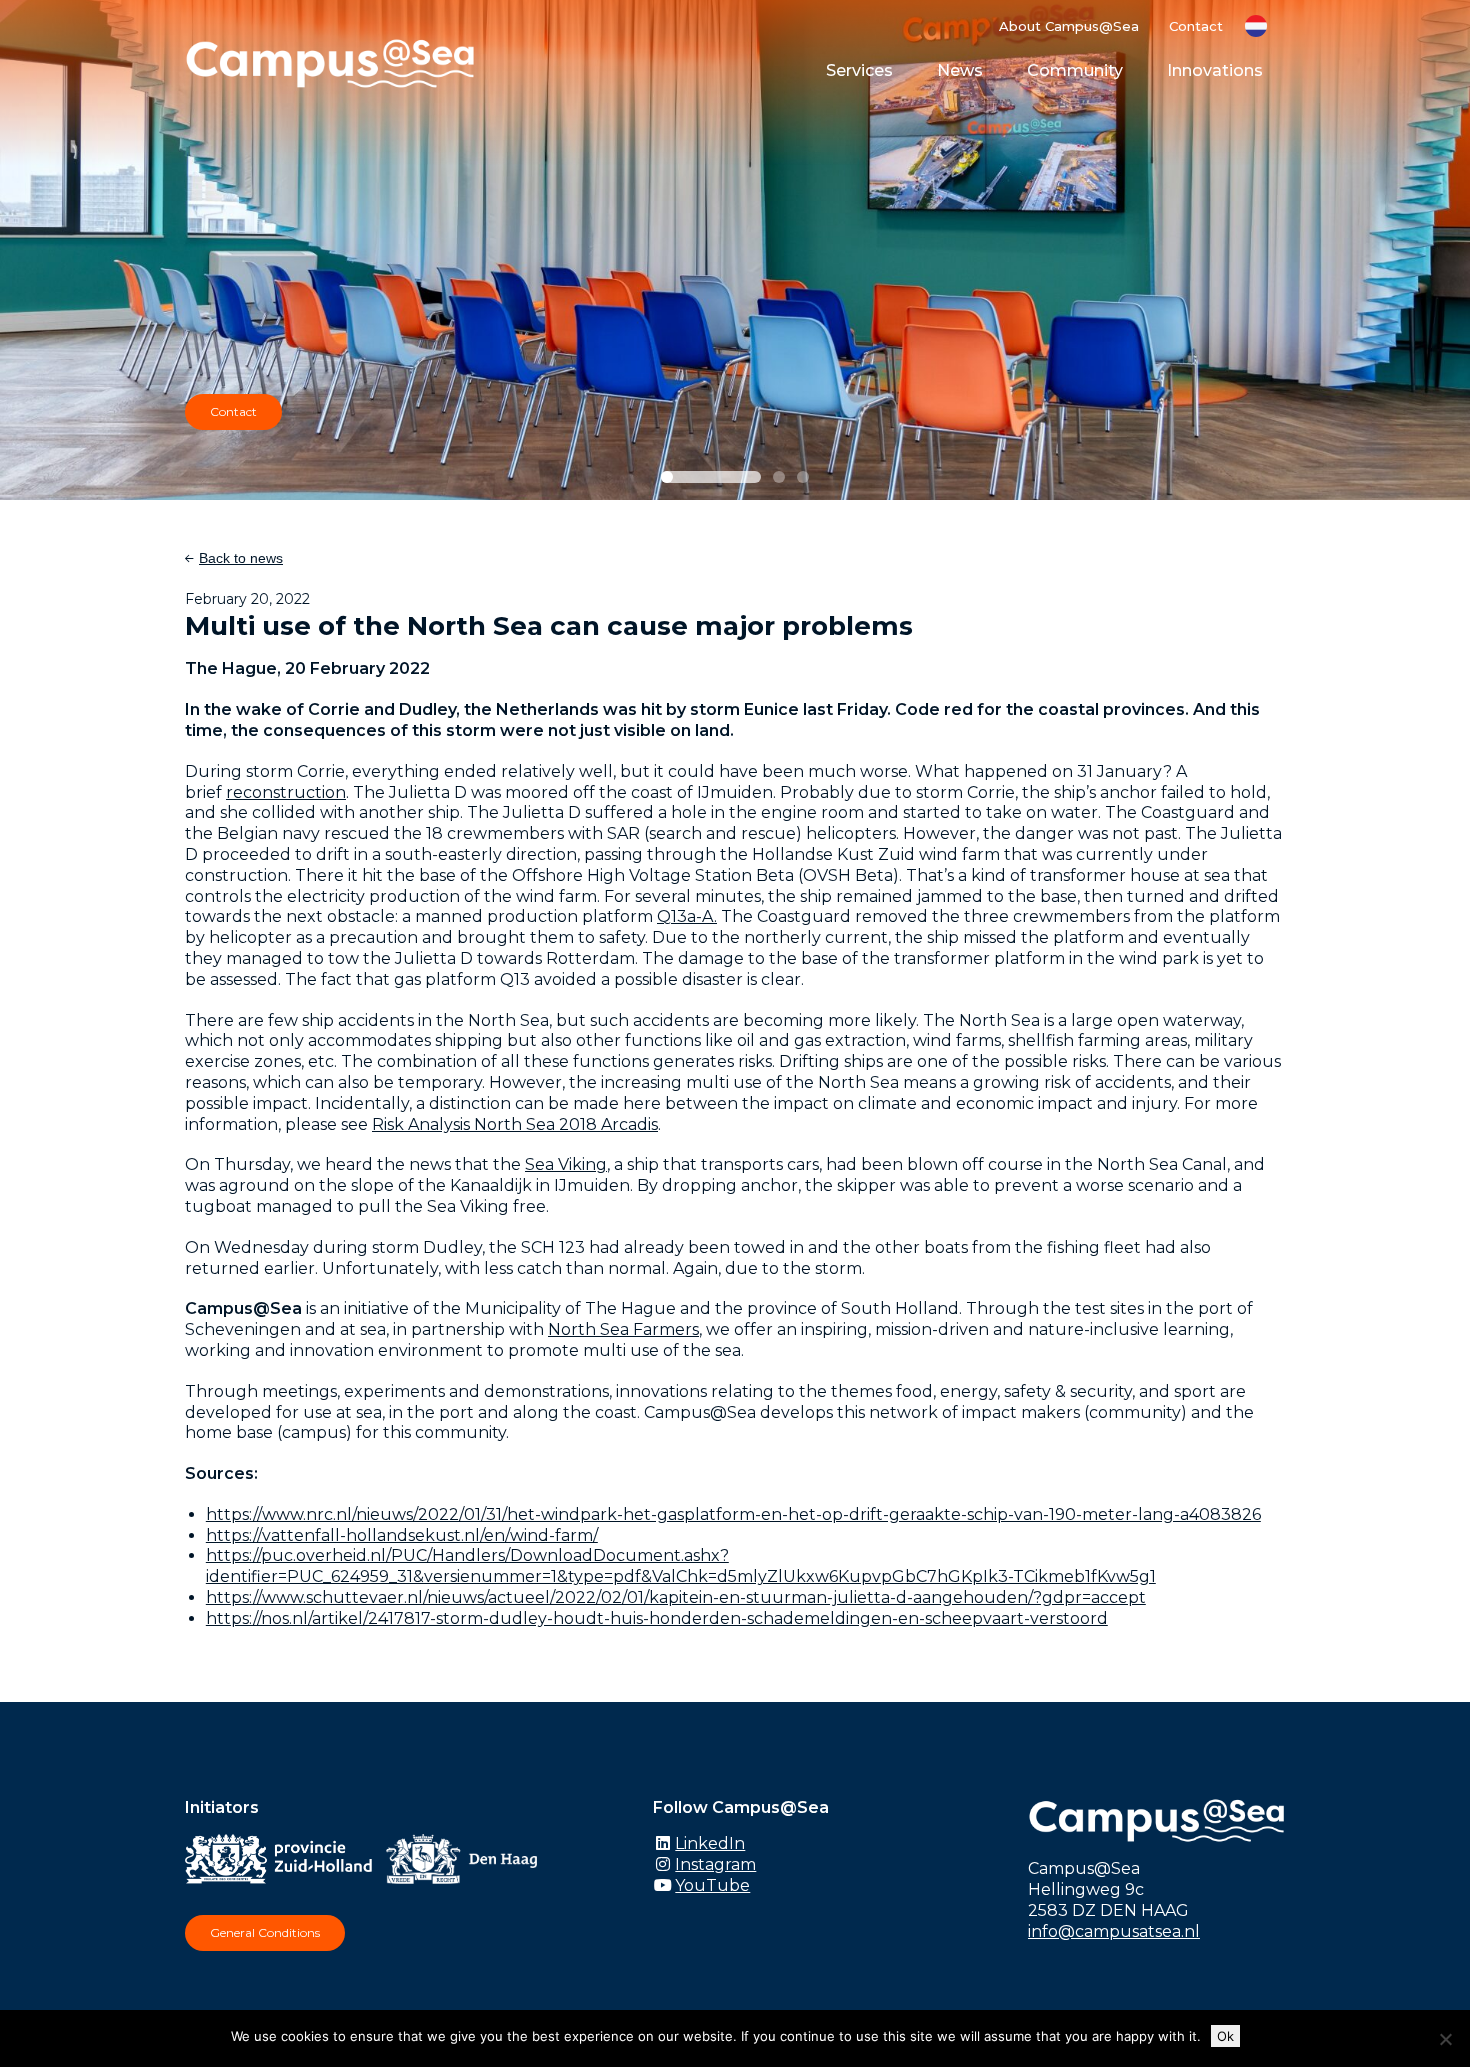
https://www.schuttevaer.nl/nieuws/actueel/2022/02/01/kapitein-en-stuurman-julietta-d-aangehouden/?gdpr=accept (676, 1597)
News (960, 70)
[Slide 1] (711, 477)
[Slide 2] (779, 477)
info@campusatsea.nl (1114, 1931)
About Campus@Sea (1069, 26)
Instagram (715, 1864)
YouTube (712, 1885)
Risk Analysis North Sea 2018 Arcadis (515, 1124)
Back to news (241, 558)
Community (1075, 70)
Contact (1196, 26)
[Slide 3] (803, 477)
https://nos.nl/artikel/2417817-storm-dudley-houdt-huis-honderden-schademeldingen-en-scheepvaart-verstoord (657, 1618)
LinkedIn (710, 1843)
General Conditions (265, 1932)
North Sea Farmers (623, 1329)
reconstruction (286, 792)
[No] (1445, 2039)
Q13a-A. (687, 916)
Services (859, 70)
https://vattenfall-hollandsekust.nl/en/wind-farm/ (402, 1535)
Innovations (1215, 70)
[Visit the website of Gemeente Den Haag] (467, 1863)
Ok (1225, 2036)
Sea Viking (566, 1164)
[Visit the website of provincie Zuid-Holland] (283, 1863)
